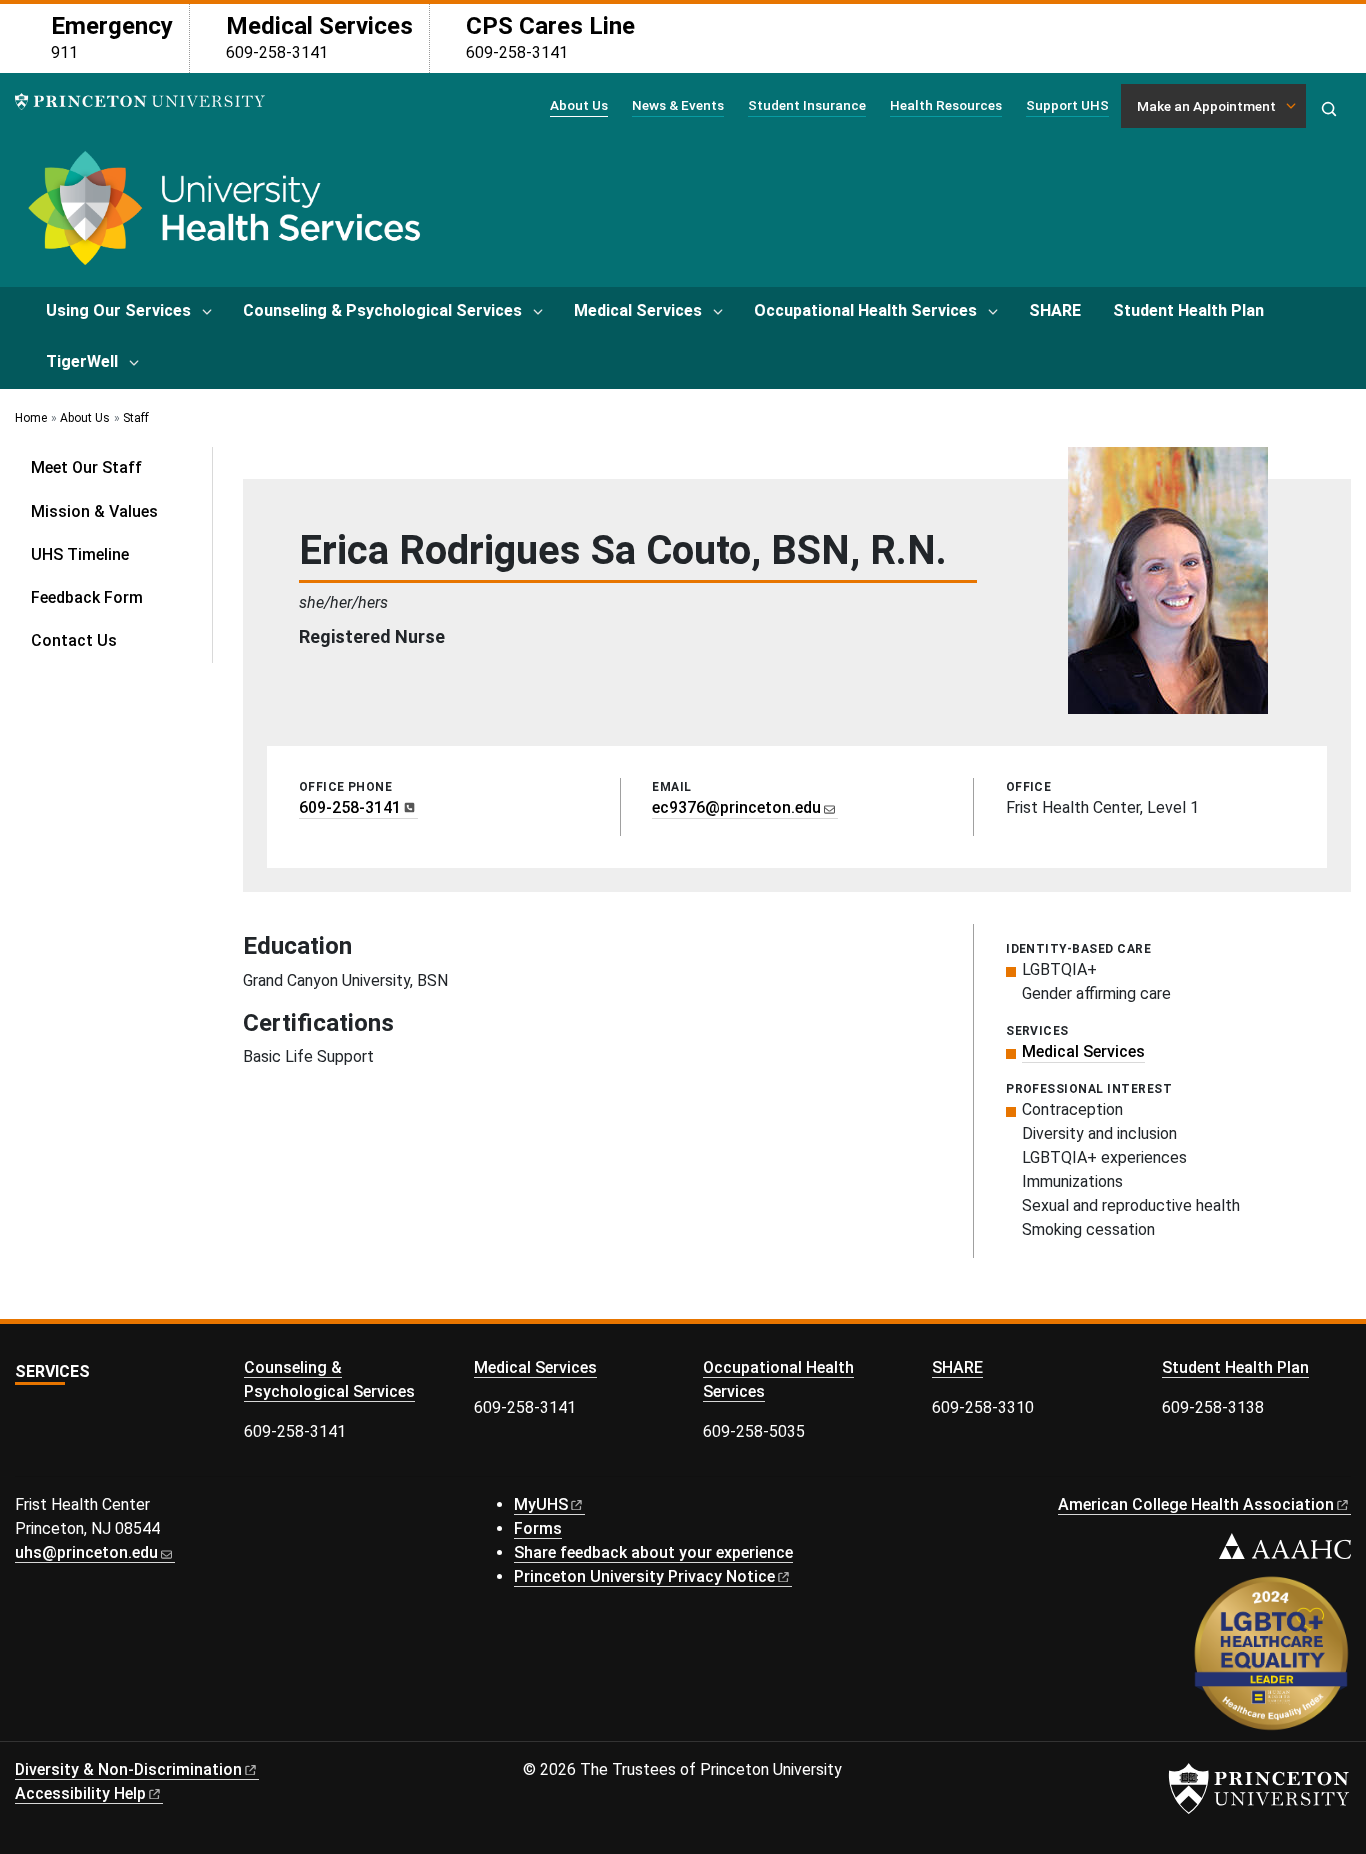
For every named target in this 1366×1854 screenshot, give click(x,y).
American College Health (1196, 1504)
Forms (538, 1528)
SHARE (1055, 310)
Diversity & (128, 1769)
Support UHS (1067, 105)
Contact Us (74, 640)
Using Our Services (118, 310)
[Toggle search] (1329, 109)
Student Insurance (807, 105)
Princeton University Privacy (644, 1576)
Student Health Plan (1188, 310)
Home (31, 418)
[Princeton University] (140, 101)
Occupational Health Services (865, 310)
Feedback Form (87, 597)
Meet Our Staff (86, 467)
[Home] (221, 215)
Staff (136, 418)
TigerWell (82, 361)
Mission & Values (94, 511)
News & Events (678, 105)
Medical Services (638, 310)
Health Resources (946, 105)
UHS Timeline (80, 554)
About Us (579, 104)
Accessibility (80, 1793)
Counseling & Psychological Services (382, 310)
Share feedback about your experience (653, 1552)
